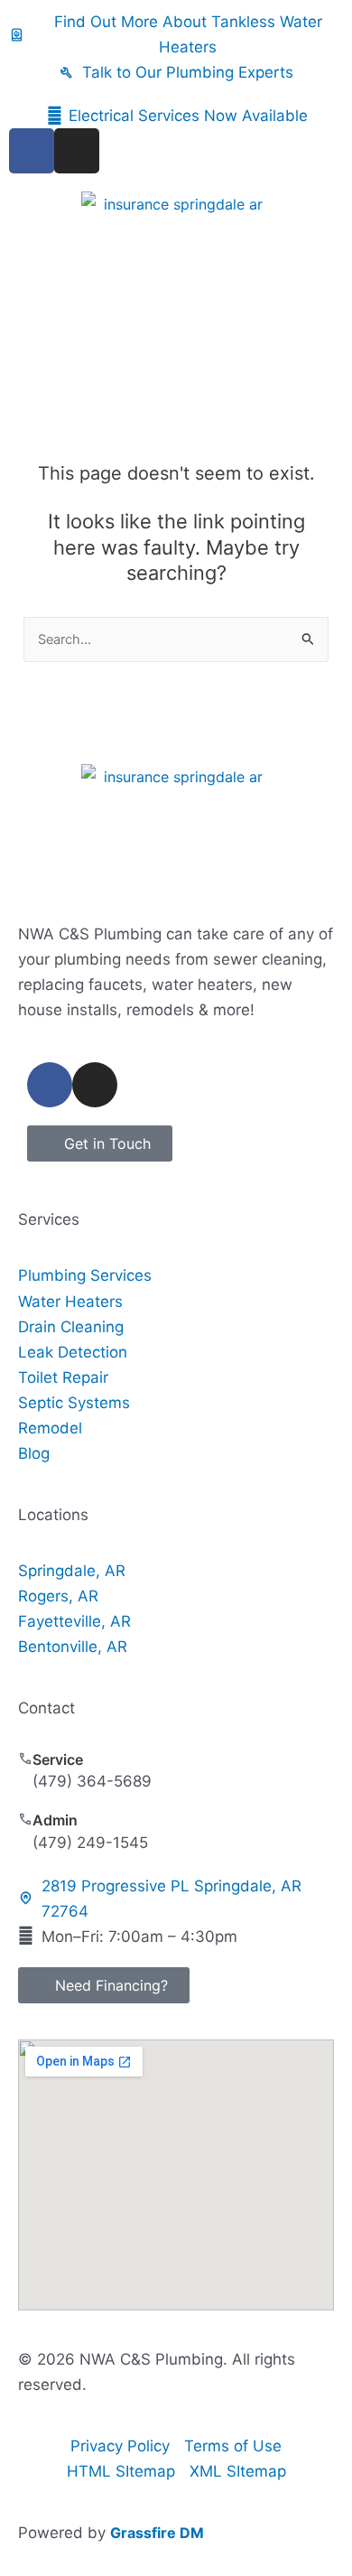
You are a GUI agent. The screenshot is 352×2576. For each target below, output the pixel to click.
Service (58, 1759)
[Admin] (25, 1819)
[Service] (25, 1759)
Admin (55, 1820)
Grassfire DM (157, 2533)
